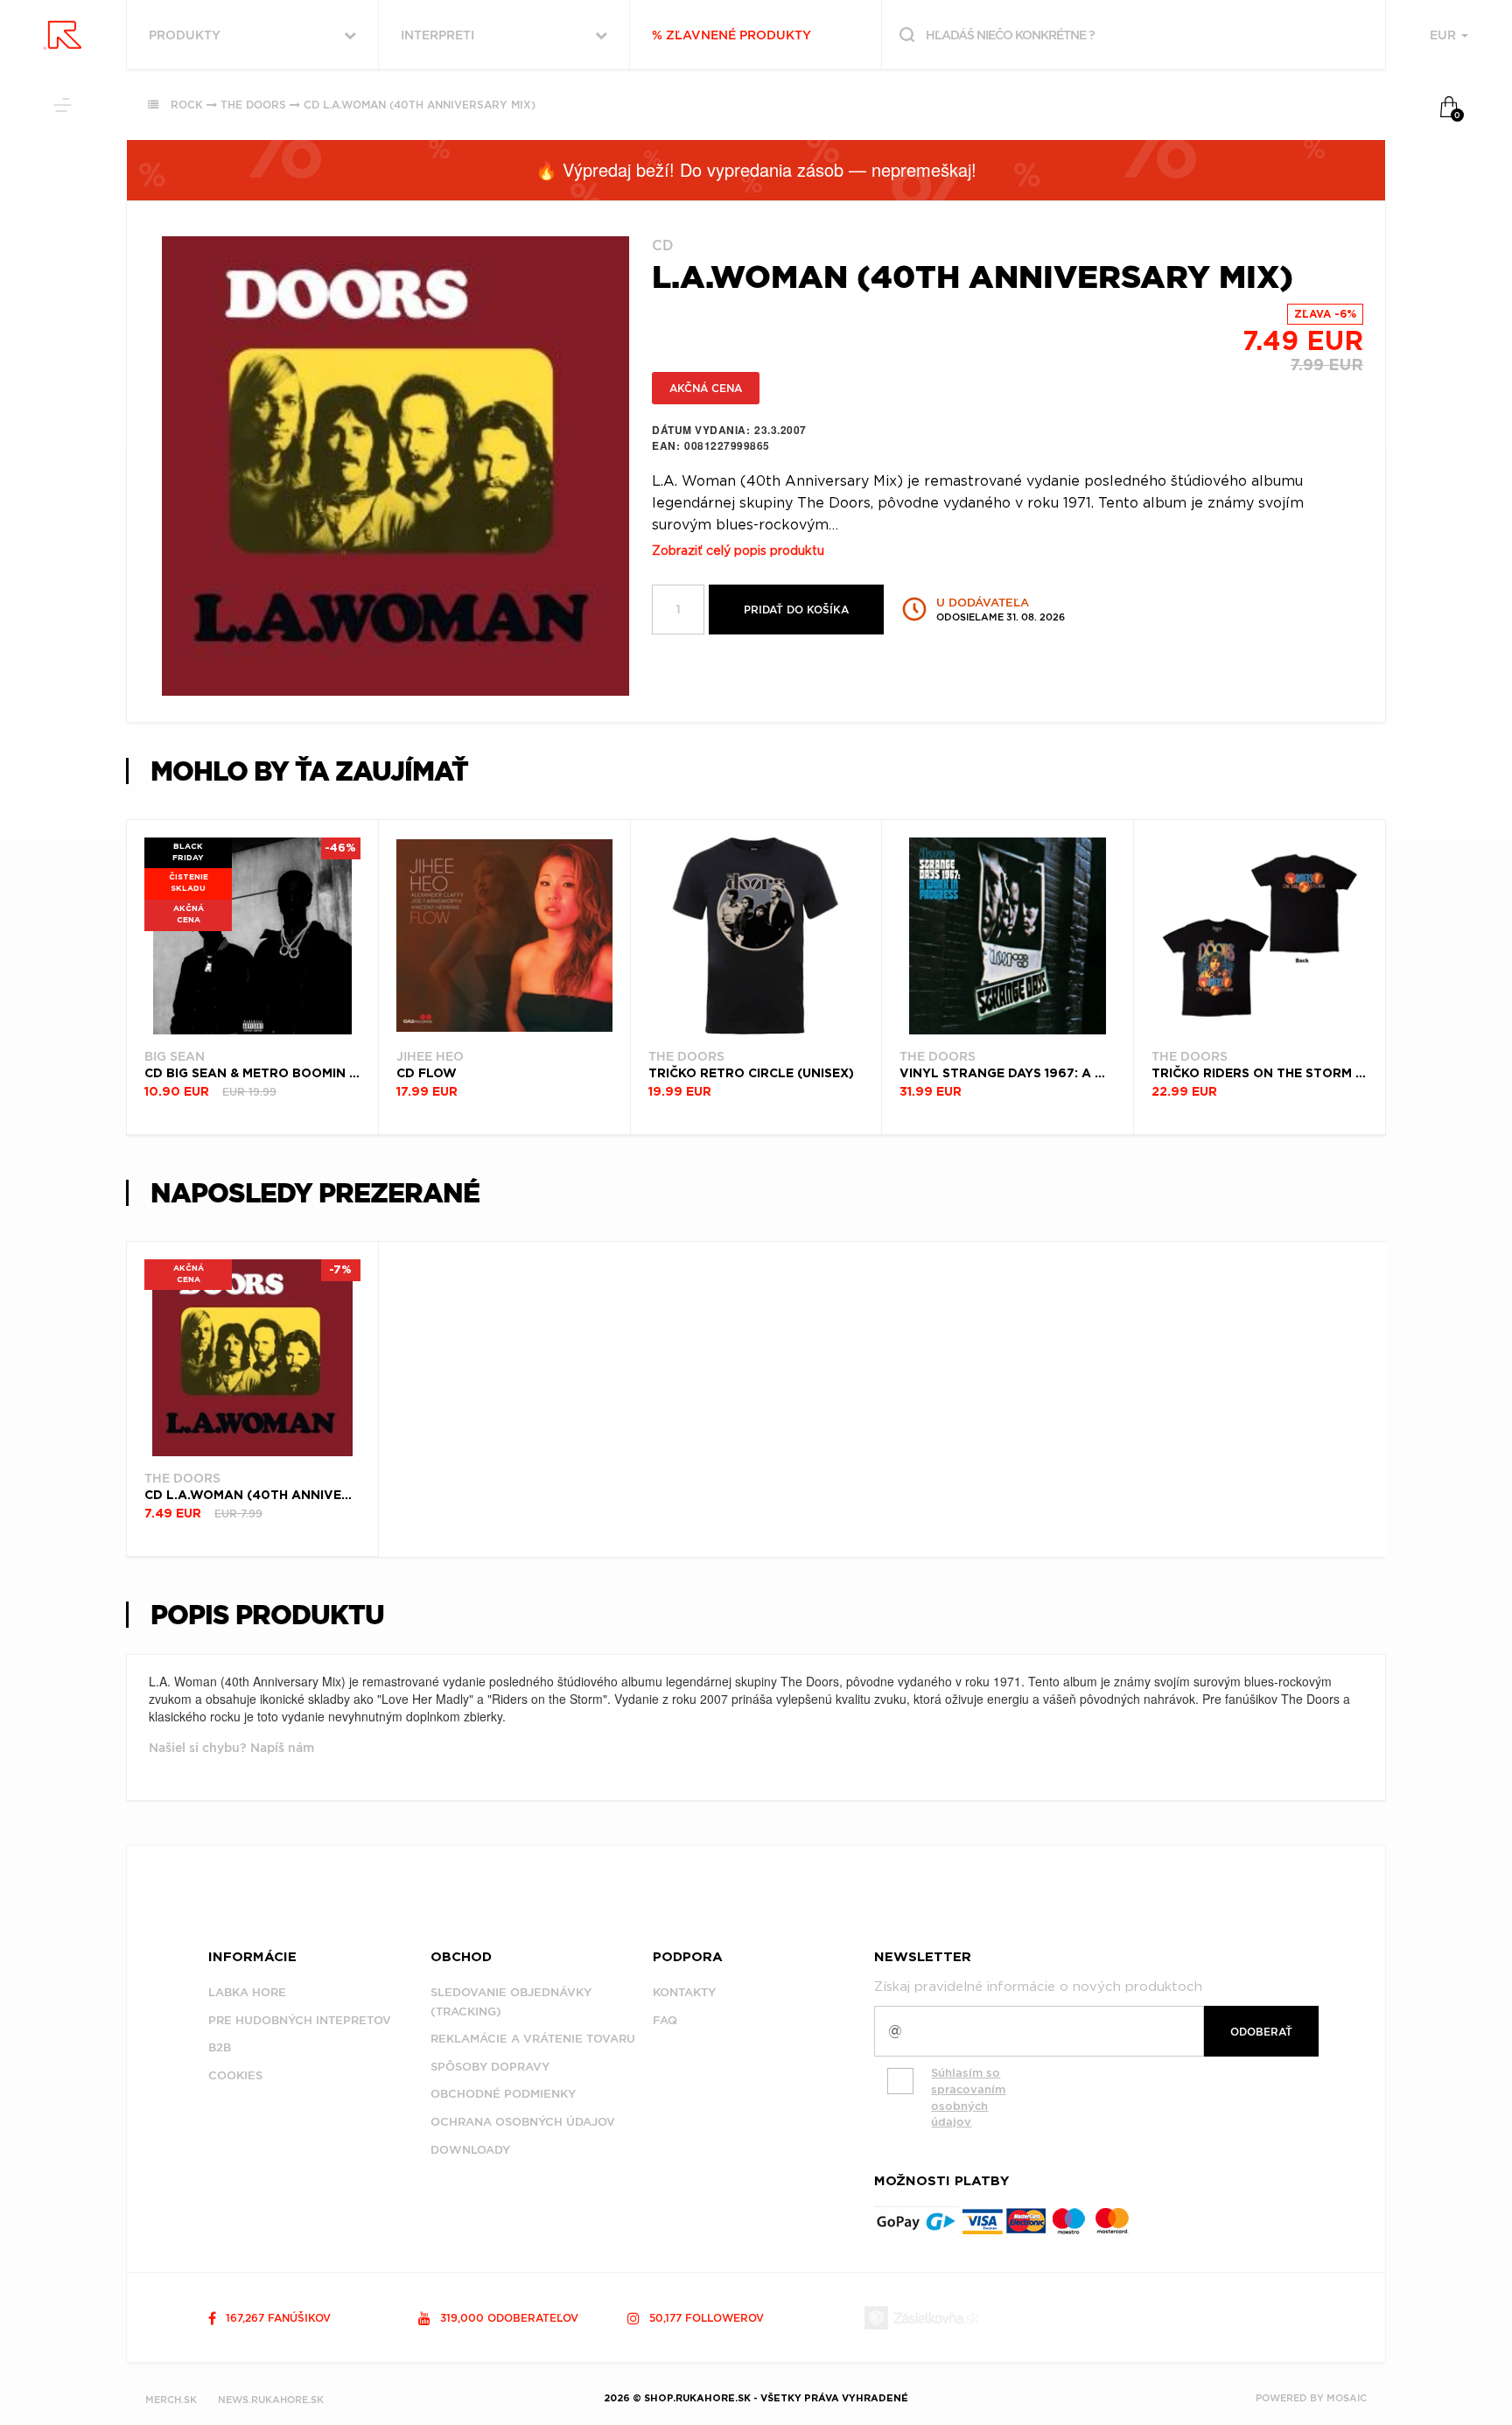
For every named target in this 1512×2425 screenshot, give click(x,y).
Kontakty (684, 1992)
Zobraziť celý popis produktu (738, 551)
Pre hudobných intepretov (300, 2020)
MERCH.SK (171, 2400)
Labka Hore (247, 1992)
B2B (220, 2047)
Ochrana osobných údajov (523, 2122)
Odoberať (1261, 2032)
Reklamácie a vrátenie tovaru (533, 2039)
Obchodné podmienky (503, 2094)
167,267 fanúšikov (276, 2318)
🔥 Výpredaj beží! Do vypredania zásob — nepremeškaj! (756, 169)
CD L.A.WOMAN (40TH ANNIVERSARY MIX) (420, 105)
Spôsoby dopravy (490, 2067)
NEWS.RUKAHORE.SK (271, 2400)
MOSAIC (1347, 2398)
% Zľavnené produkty (731, 35)
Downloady (470, 2150)
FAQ (665, 2020)
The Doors (253, 105)
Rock (187, 105)
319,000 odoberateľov (507, 2318)
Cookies (235, 2075)
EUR (1445, 35)
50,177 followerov (705, 2318)
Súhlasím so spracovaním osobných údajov (968, 2097)
